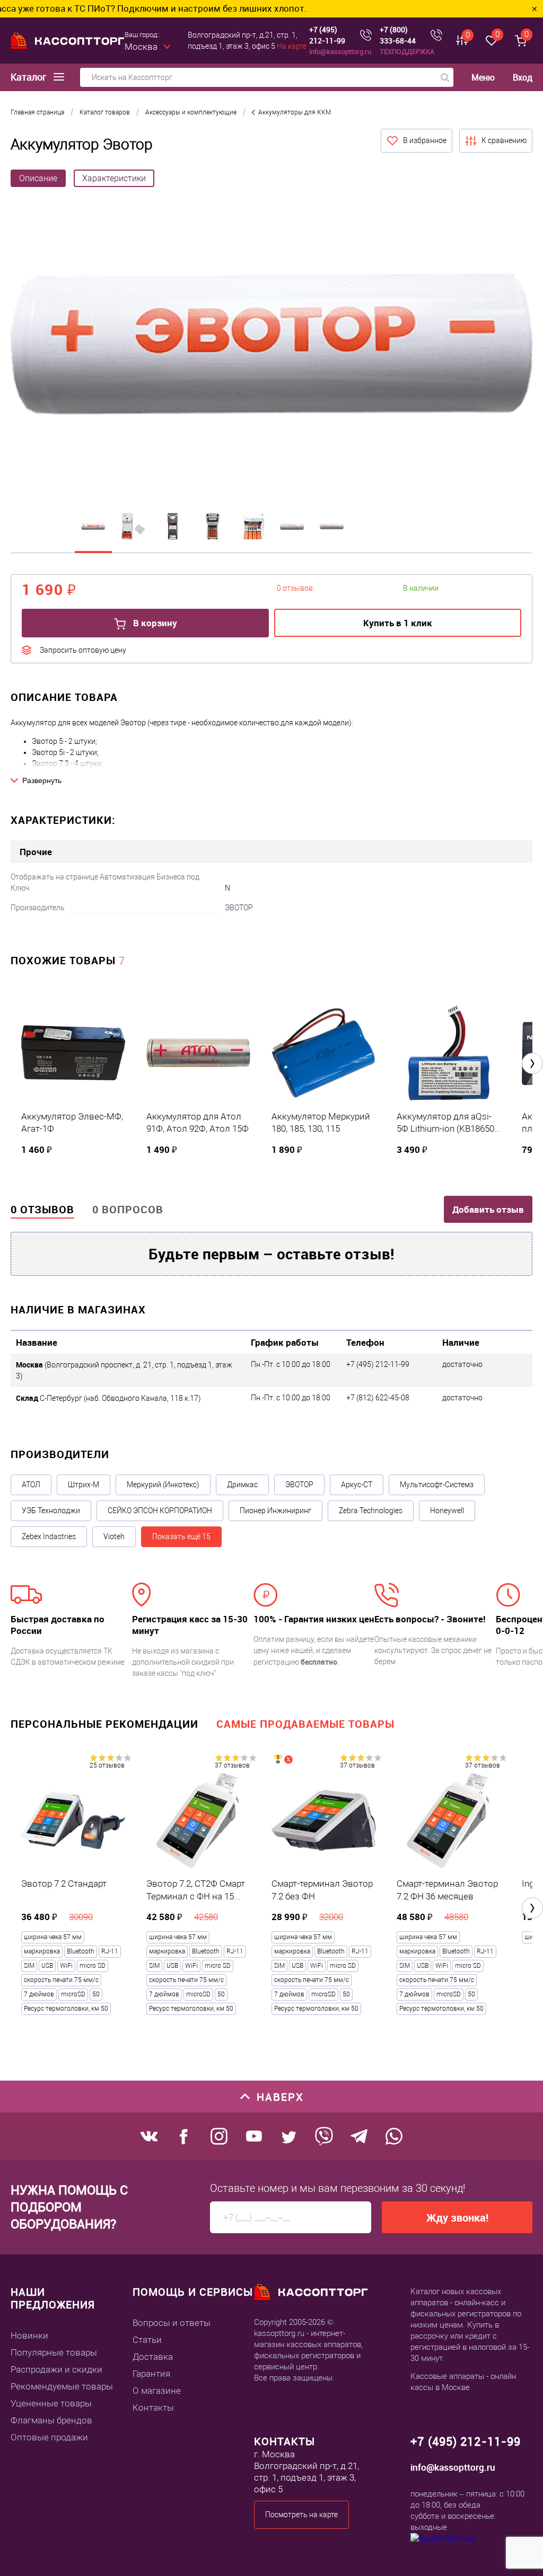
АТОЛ (31, 1485)
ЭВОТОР (239, 908)
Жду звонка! (457, 2218)
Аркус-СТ (357, 1485)
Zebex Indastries (49, 1536)
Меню (483, 78)
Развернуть (42, 780)
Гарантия (151, 2374)
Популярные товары (54, 2352)
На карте (292, 46)
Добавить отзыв (488, 1209)
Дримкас (242, 1485)
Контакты (153, 2408)
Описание (38, 178)
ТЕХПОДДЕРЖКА (407, 51)
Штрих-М (84, 1485)
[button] (532, 1063)
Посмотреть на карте (301, 2515)
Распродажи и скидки (56, 2369)
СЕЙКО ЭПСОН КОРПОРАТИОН (160, 1511)
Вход (523, 77)
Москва (141, 47)
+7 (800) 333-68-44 (398, 35)
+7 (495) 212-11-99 (327, 35)
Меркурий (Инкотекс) (163, 1485)
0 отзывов (42, 1209)
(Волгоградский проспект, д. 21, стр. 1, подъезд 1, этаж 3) (124, 1370)
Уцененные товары (51, 2403)
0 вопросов (128, 1209)
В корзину (154, 623)
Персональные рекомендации (104, 1724)
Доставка (153, 2357)
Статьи (147, 2340)
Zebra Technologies (371, 1511)
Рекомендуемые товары (62, 2386)
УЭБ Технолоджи (51, 1511)
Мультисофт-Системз (437, 1485)
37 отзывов (232, 1765)
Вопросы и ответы (172, 2323)
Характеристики (114, 178)
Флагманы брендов (51, 2420)
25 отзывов (107, 1765)
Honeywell (447, 1511)
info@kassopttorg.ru (340, 51)
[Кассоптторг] (68, 41)
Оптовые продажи (49, 2437)
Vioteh (114, 1536)
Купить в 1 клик (398, 623)
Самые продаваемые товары (305, 1724)
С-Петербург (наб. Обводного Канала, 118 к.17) (108, 1398)
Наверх (280, 2097)
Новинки (29, 2335)
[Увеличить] (271, 345)
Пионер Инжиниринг (275, 1511)
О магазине (157, 2391)
